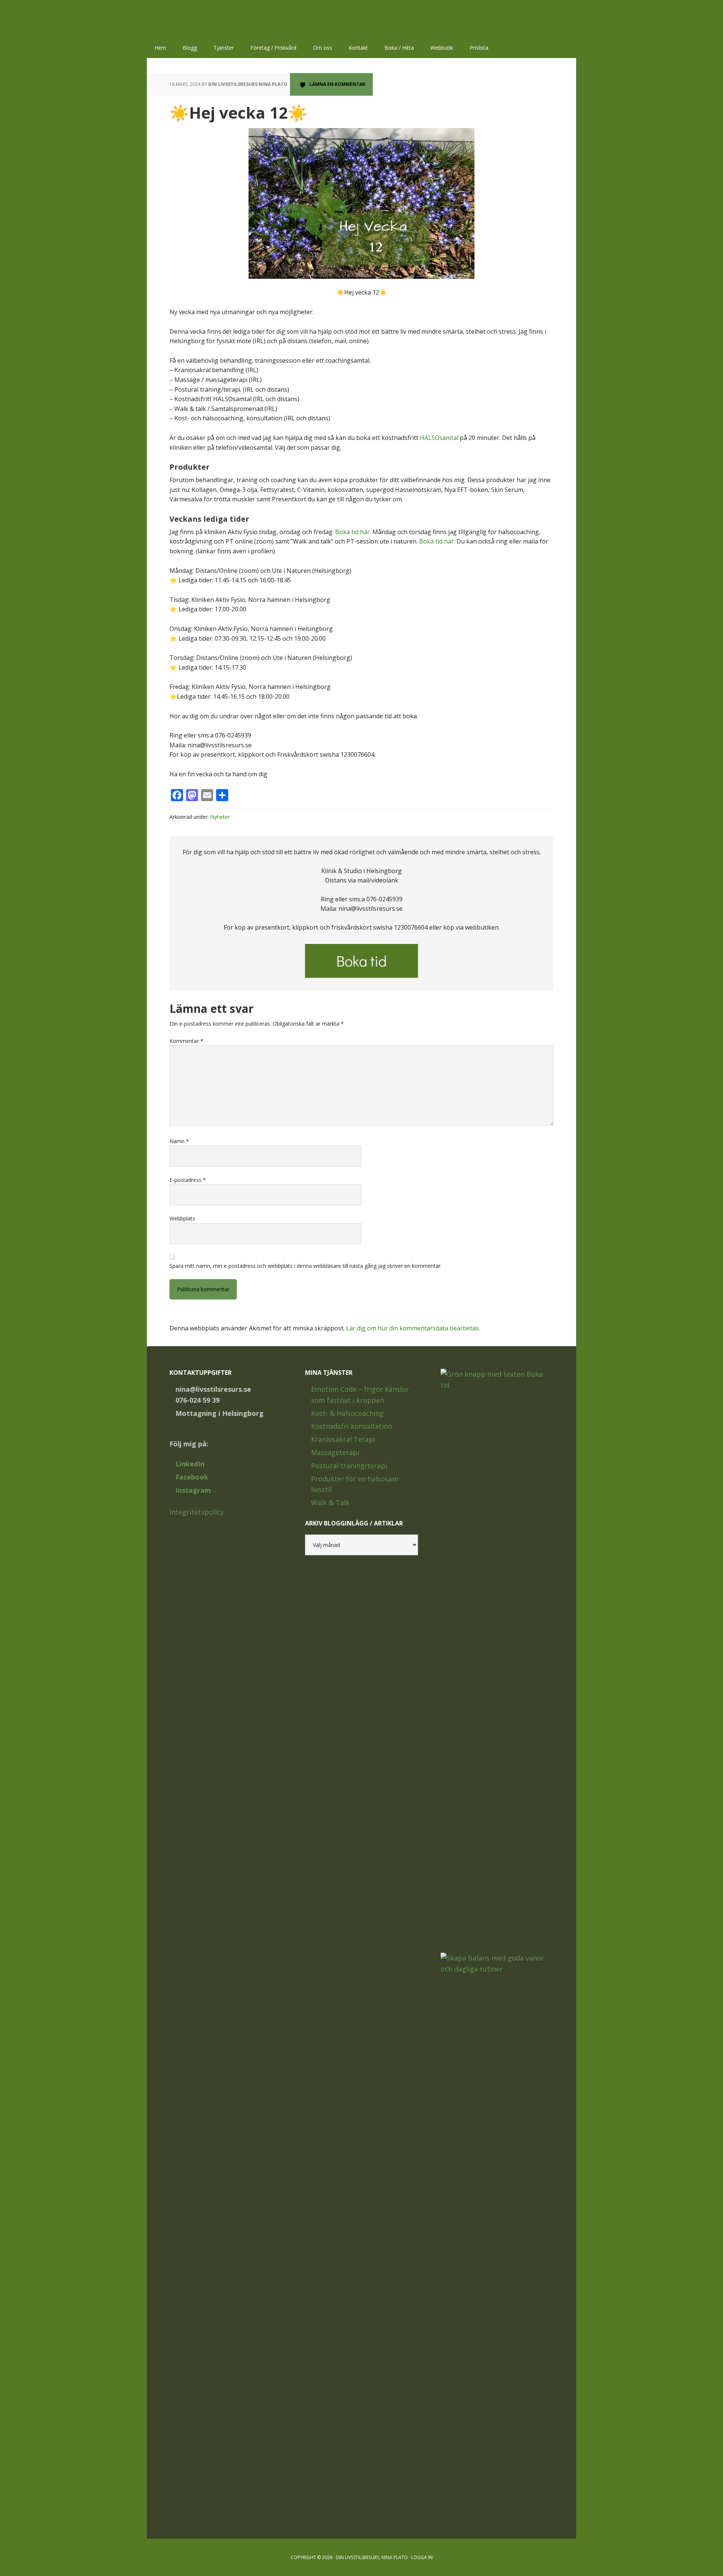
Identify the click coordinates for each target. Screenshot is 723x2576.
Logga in (422, 2557)
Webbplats (182, 1218)
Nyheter (220, 817)
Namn (179, 1141)
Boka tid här (352, 532)
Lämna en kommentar (337, 84)
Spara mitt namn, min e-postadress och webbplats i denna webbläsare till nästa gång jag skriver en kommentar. (306, 1266)
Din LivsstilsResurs (196, 19)
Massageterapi (335, 1452)
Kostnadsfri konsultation (352, 1426)
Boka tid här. (437, 541)
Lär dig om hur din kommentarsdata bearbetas (412, 1328)
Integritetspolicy (197, 1512)
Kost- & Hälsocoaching (347, 1413)
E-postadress (188, 1180)
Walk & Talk (330, 1503)
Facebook (192, 1477)
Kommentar (186, 1041)
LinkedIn (190, 1464)
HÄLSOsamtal (439, 438)
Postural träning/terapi (349, 1466)
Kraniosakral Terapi (343, 1439)
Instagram (193, 1490)
